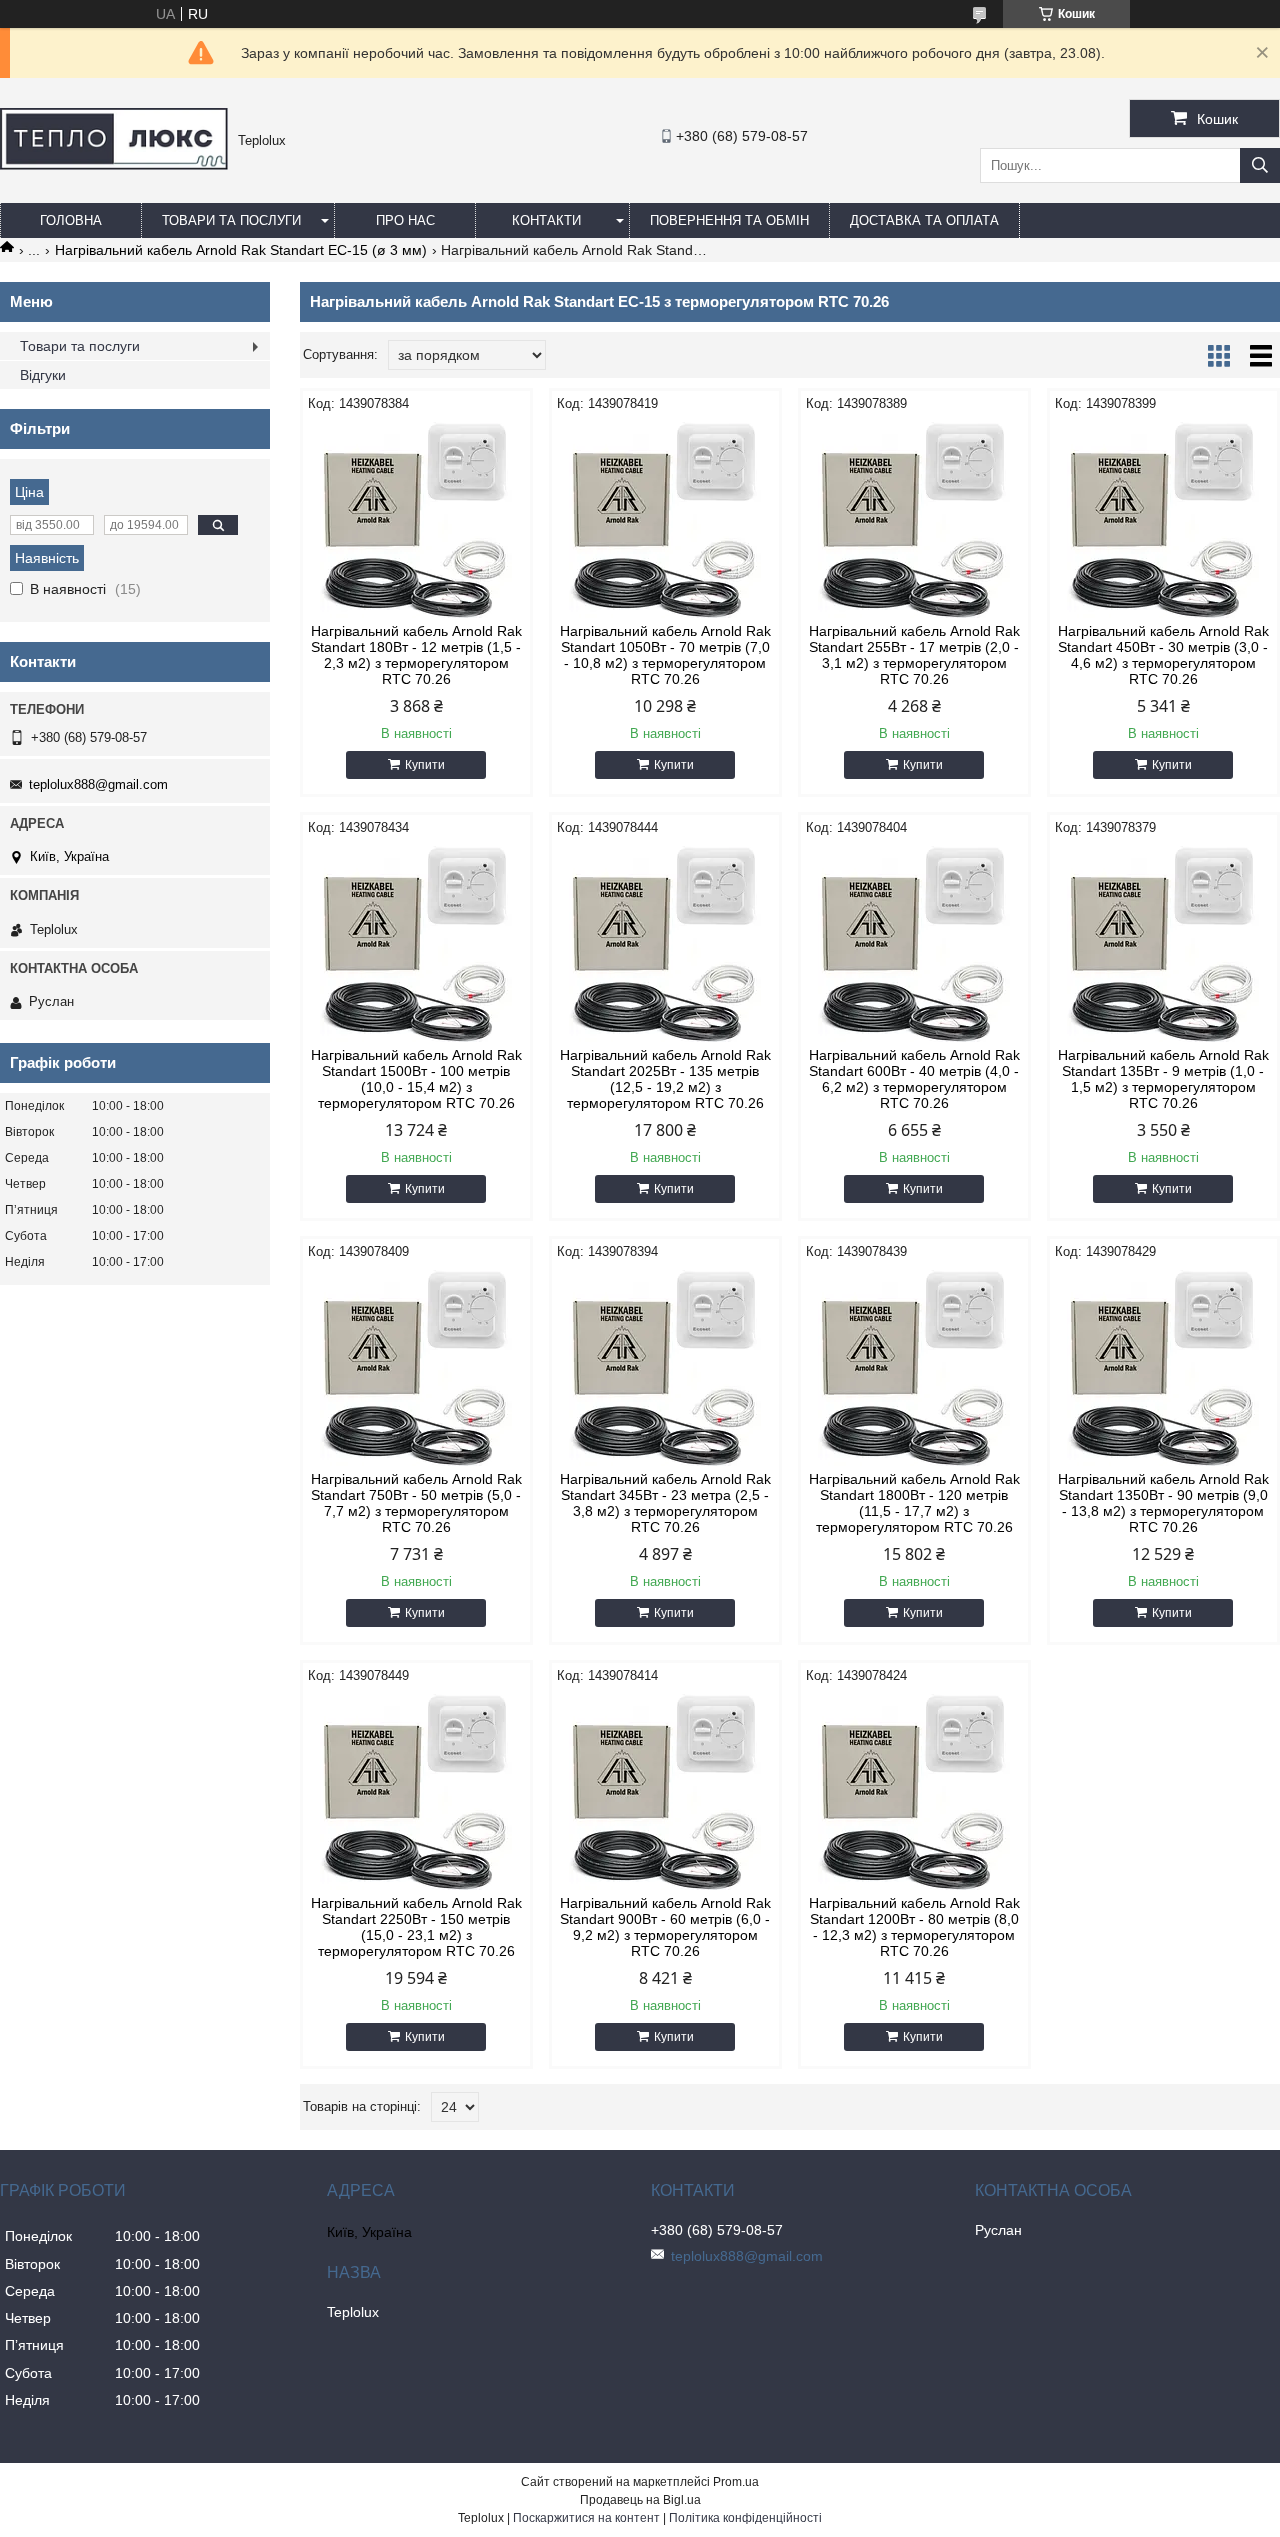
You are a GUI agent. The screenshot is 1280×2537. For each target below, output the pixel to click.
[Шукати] (1260, 165)
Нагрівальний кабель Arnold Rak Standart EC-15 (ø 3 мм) (241, 250)
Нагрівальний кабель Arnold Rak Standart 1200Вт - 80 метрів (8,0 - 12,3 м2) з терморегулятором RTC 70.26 (914, 1927)
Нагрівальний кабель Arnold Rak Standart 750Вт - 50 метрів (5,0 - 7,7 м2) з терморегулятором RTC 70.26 (416, 1503)
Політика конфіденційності (745, 2518)
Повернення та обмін (729, 220)
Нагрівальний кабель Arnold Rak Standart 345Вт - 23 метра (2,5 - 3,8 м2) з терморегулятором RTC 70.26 (665, 1503)
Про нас (405, 220)
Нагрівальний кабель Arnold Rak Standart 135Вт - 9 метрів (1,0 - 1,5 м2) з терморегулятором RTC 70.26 (1163, 1079)
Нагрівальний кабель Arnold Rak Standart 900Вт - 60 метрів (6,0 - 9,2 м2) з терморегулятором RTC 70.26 (665, 1927)
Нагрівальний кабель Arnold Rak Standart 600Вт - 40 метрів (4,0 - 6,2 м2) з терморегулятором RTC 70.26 (914, 1079)
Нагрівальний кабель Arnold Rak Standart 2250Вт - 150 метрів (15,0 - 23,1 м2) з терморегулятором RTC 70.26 (416, 1927)
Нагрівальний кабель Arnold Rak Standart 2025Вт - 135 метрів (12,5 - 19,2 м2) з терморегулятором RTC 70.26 (665, 1079)
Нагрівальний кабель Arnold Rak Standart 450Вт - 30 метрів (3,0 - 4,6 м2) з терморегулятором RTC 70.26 (1163, 655)
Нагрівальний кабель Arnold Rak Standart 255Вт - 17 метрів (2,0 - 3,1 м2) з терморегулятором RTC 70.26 (914, 655)
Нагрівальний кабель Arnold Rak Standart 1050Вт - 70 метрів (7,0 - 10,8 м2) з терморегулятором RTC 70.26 (665, 655)
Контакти (546, 220)
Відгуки (43, 375)
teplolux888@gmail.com (98, 784)
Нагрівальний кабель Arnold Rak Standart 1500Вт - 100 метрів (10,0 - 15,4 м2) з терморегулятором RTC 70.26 (416, 1079)
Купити (425, 765)
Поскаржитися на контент (586, 2518)
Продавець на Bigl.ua (640, 2500)
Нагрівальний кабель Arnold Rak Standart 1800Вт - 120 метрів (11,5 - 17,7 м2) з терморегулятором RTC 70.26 (914, 1503)
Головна (71, 220)
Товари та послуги (231, 220)
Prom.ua (736, 2482)
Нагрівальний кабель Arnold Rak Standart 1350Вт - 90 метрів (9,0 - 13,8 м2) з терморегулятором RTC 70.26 (1163, 1503)
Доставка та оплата (924, 220)
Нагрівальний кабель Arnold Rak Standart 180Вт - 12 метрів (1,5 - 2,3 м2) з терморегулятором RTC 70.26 (416, 655)
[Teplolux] (114, 165)
